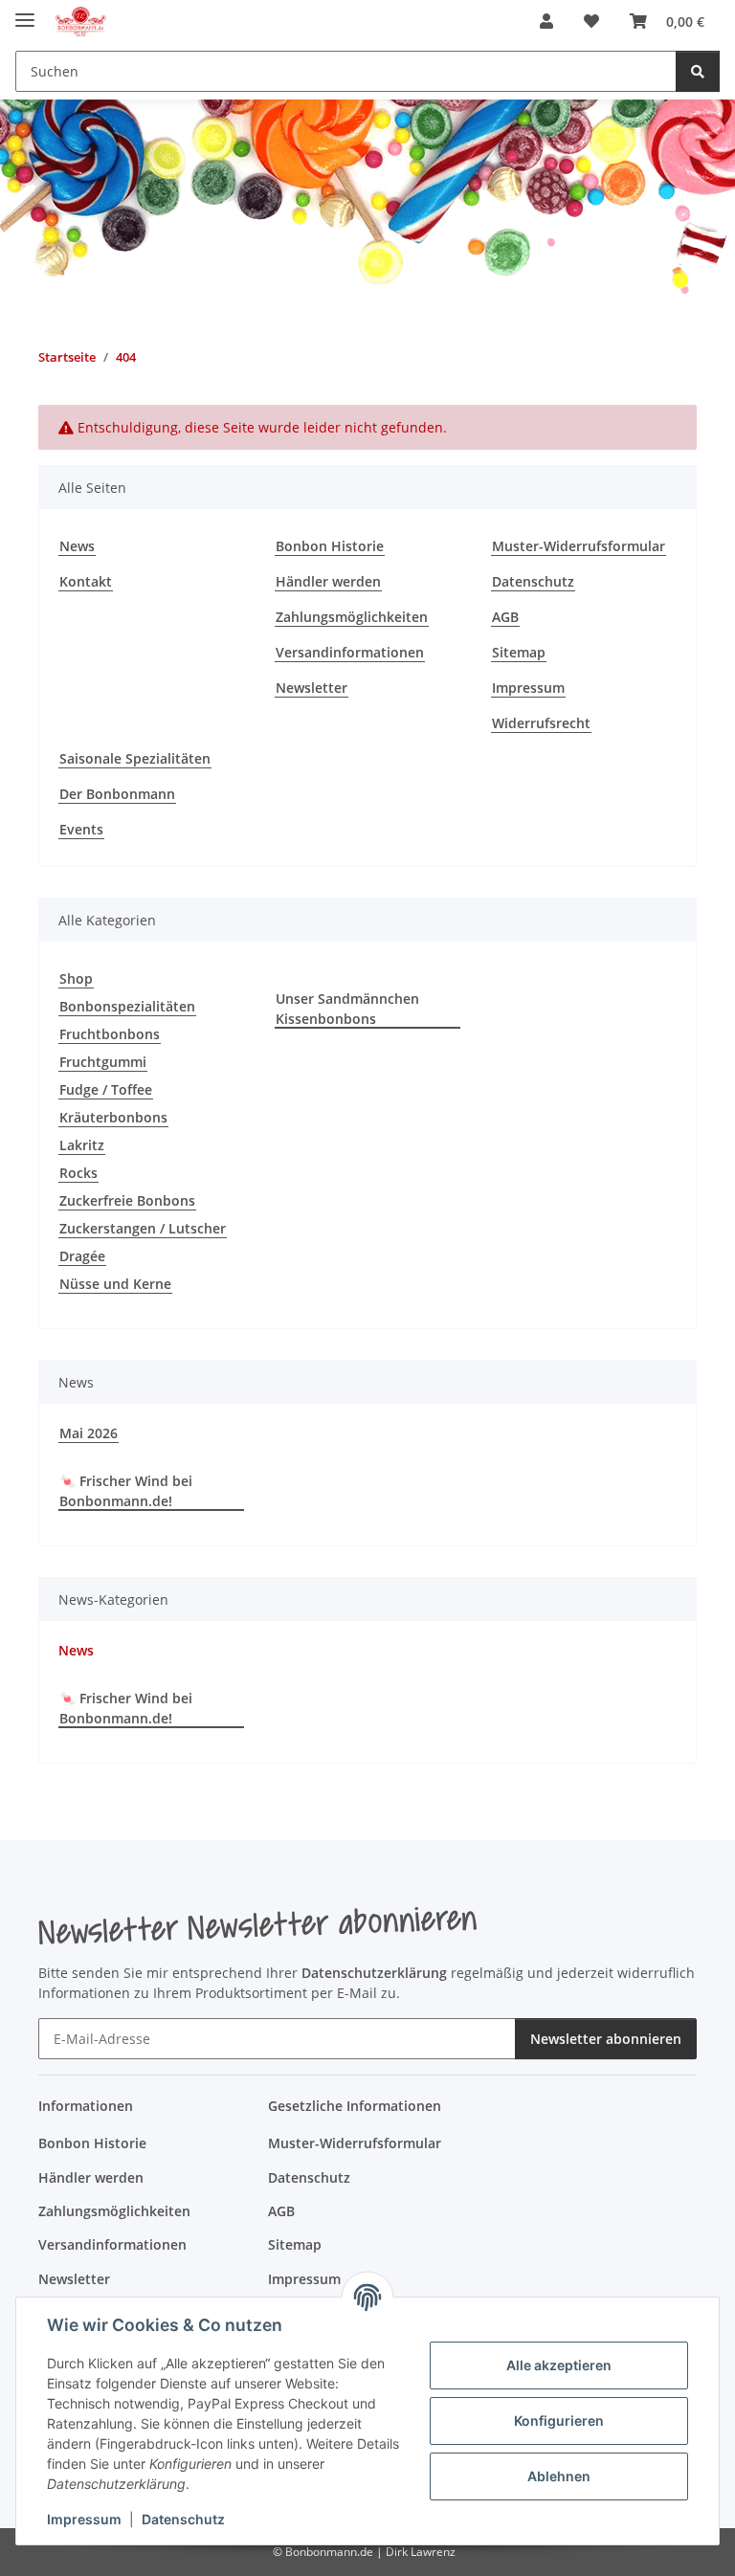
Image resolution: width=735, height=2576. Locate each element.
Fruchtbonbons (110, 1034)
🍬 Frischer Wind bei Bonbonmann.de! (126, 1491)
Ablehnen (559, 2476)
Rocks (78, 1173)
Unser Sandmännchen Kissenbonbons (347, 1009)
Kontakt (86, 581)
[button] (546, 21)
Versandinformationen (350, 652)
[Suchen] (698, 71)
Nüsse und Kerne (115, 1284)
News (77, 546)
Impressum (84, 2519)
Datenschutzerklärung (374, 1973)
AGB (505, 617)
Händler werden (328, 581)
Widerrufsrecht (541, 723)
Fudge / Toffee (106, 1089)
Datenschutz (183, 2519)
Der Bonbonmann (117, 794)
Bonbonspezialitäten (127, 1006)
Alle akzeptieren (559, 2365)
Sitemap (519, 652)
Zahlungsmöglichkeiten (352, 617)
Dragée (82, 1256)
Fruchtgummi (103, 1062)
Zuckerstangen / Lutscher (143, 1228)
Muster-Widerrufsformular (579, 546)
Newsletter (312, 688)
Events (81, 829)
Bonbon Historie (330, 546)
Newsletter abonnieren (606, 2039)
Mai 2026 (89, 1433)
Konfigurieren (559, 2421)
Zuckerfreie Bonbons (127, 1200)
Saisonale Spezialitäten (135, 758)
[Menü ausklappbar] (25, 12)
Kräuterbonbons (113, 1117)
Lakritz (82, 1145)
